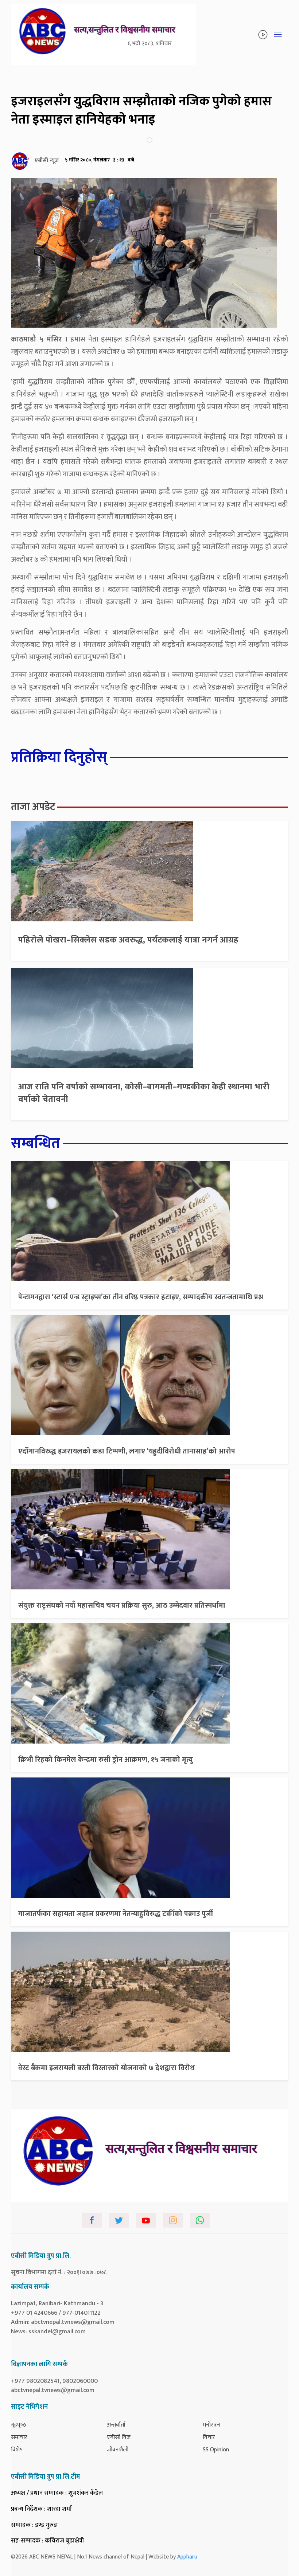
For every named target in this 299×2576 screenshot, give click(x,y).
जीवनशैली (118, 2450)
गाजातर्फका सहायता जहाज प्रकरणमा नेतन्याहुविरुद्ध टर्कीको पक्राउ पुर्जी (116, 1914)
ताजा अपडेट (33, 807)
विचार (209, 2437)
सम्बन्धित (36, 1143)
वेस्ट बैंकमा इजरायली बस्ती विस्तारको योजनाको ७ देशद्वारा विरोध (106, 2068)
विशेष (17, 2450)
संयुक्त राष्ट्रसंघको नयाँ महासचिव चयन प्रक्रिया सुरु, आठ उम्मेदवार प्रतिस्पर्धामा (122, 1605)
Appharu (187, 2557)
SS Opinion (216, 2450)
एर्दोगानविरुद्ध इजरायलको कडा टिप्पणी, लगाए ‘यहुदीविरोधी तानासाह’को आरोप (127, 1451)
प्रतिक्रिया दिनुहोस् (59, 757)
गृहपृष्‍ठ (19, 2425)
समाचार (19, 2437)
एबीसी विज (119, 2437)
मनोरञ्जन (211, 2425)
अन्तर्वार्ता (116, 2425)
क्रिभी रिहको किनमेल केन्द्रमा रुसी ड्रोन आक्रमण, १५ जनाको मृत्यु (106, 1760)
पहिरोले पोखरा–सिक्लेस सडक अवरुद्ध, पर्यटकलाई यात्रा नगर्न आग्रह (128, 940)
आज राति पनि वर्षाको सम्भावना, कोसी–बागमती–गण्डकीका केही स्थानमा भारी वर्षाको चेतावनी (144, 1093)
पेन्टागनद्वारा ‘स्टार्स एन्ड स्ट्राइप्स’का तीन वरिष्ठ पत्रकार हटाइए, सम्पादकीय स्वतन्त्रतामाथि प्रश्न (141, 1297)
